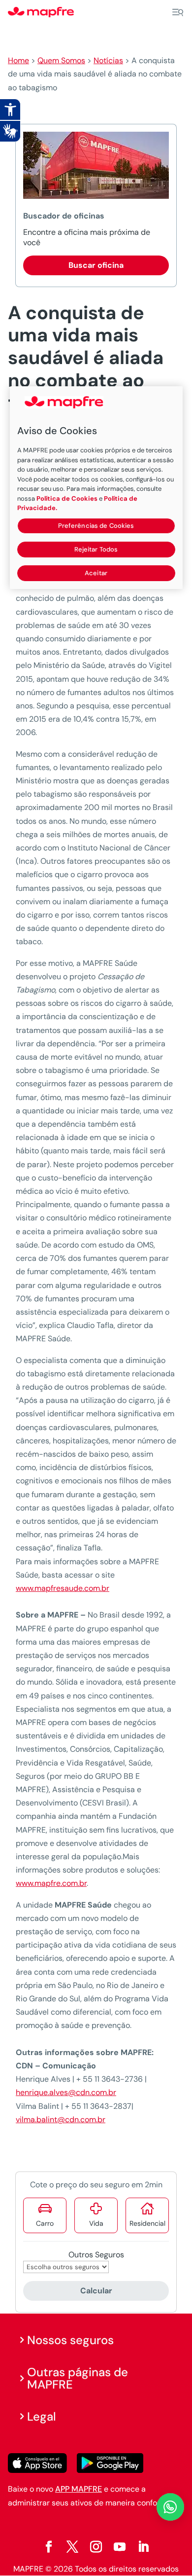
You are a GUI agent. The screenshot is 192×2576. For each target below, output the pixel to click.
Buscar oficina (96, 265)
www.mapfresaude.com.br (63, 1588)
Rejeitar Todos (96, 549)
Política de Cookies (67, 498)
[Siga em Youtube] (120, 2547)
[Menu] (178, 12)
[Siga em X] (72, 2547)
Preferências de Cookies (96, 526)
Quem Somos (61, 60)
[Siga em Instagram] (96, 2547)
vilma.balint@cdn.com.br (61, 2119)
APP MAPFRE (79, 2489)
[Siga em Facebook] (49, 2547)
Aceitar (96, 573)
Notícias (108, 60)
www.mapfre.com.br (51, 1883)
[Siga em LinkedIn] (143, 2547)
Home (18, 60)
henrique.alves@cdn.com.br (66, 2092)
